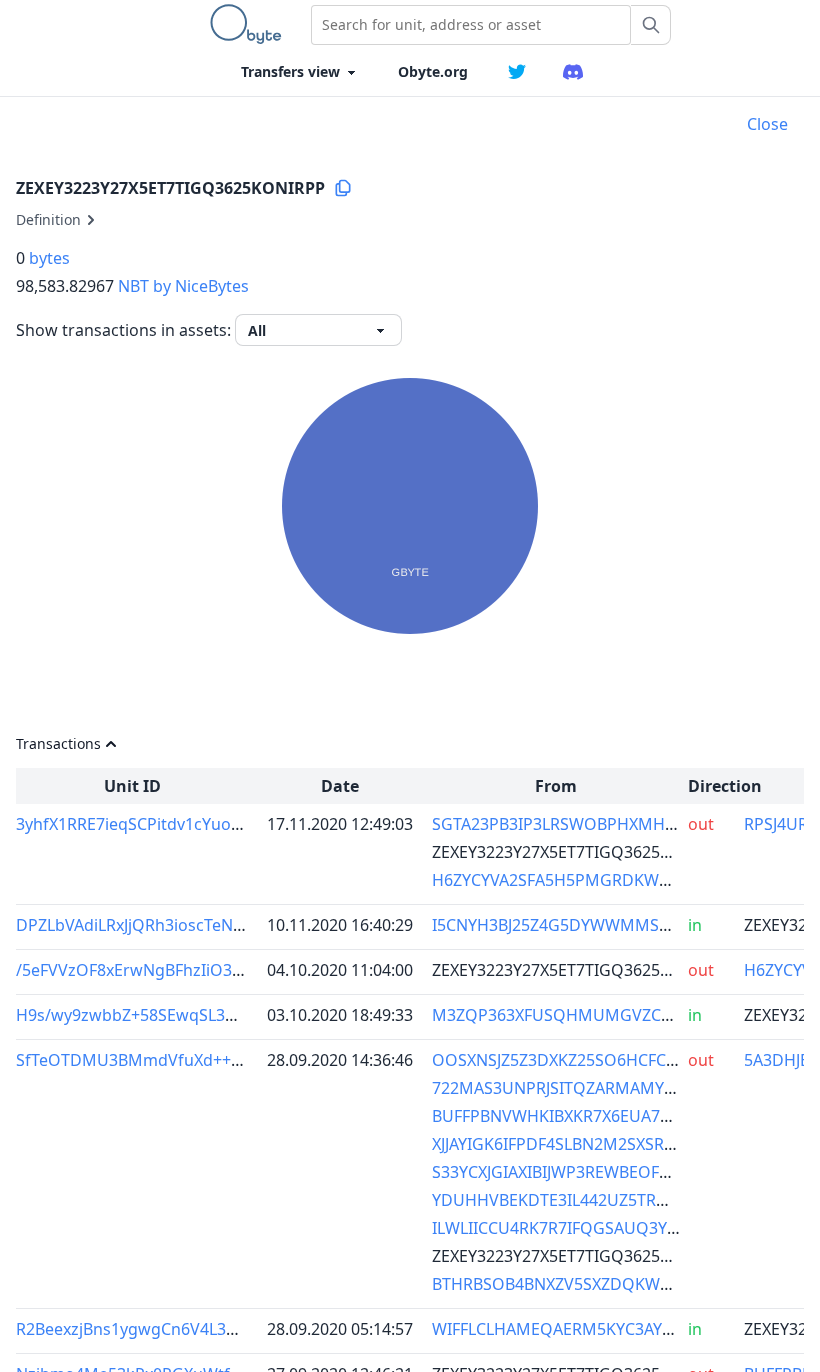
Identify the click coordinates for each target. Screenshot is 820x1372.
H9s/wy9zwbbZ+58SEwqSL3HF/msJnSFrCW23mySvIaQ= (223, 1015)
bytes (49, 258)
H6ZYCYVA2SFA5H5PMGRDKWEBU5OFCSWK (598, 880)
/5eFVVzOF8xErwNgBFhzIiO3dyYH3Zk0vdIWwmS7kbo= (222, 970)
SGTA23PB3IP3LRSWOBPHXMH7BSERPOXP (593, 824)
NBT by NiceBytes (183, 286)
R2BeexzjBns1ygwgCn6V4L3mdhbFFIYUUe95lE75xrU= (217, 1329)
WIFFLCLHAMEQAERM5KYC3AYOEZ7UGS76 (592, 1329)
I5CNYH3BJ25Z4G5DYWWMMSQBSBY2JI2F (588, 925)
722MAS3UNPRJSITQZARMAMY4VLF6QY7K (590, 1088)
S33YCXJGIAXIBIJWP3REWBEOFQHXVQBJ (581, 1172)
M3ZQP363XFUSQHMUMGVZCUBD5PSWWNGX (609, 1015)
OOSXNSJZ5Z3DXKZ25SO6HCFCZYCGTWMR (593, 1060)
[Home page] (250, 24)
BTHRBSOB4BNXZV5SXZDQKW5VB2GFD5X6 (594, 1284)
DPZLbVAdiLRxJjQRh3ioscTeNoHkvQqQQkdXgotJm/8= (217, 925)
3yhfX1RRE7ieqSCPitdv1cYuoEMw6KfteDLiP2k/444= (209, 824)
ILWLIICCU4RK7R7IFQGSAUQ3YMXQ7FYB (586, 1228)
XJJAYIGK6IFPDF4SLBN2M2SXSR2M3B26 (578, 1144)
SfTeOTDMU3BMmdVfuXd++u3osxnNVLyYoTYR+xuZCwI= (229, 1060)
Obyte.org (433, 71)
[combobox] (471, 25)
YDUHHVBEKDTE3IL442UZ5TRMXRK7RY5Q (591, 1200)
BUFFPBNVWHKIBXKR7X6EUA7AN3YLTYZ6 (588, 1116)
